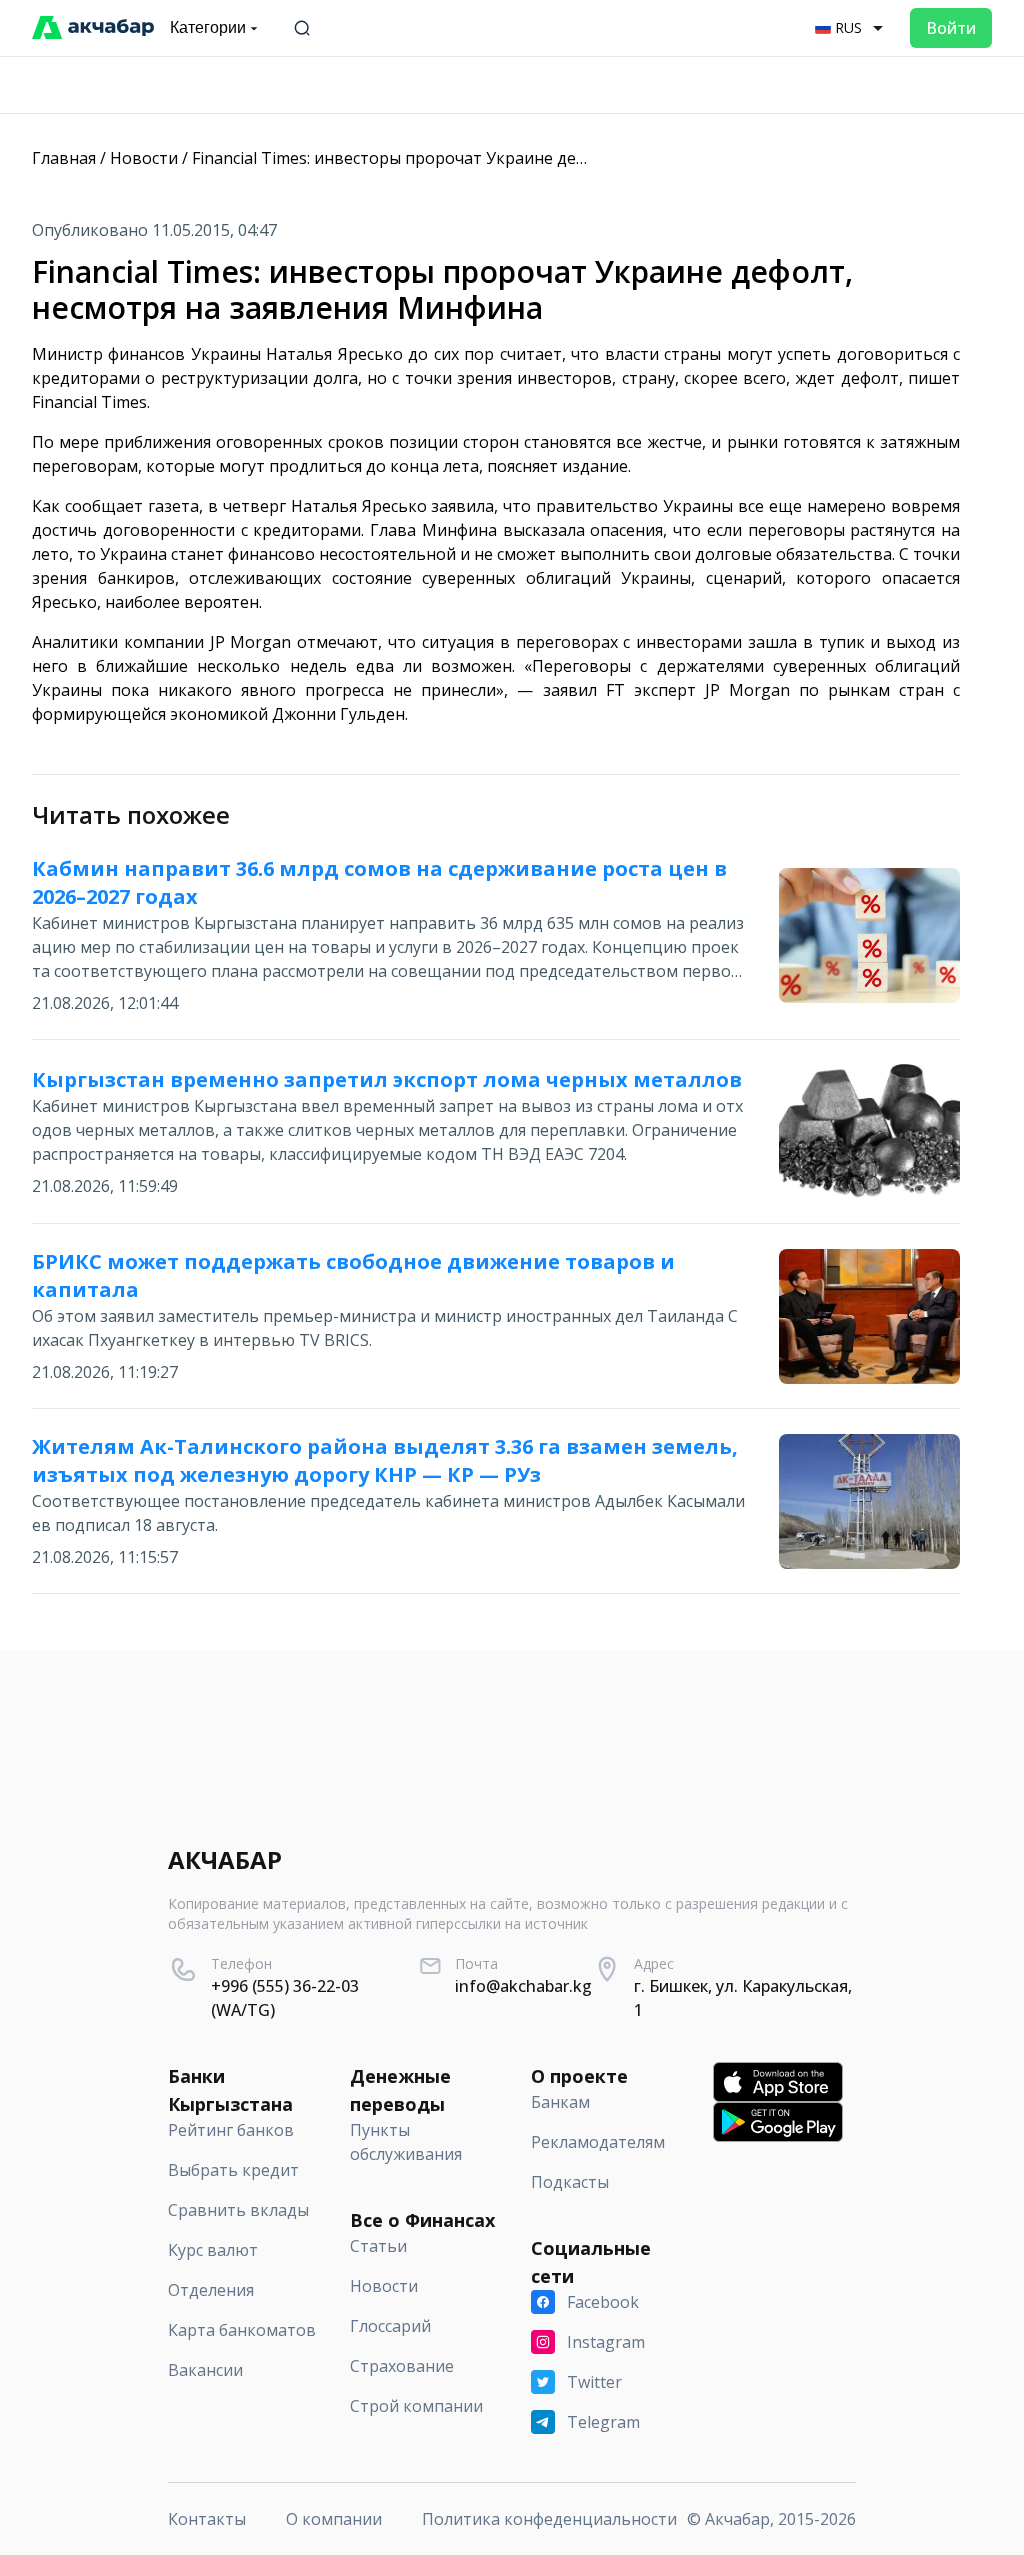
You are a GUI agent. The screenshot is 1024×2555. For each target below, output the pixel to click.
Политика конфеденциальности (549, 2519)
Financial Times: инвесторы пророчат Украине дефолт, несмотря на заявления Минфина (538, 158)
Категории (208, 27)
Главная (64, 158)
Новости (144, 158)
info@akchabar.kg (523, 1986)
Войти (951, 28)
